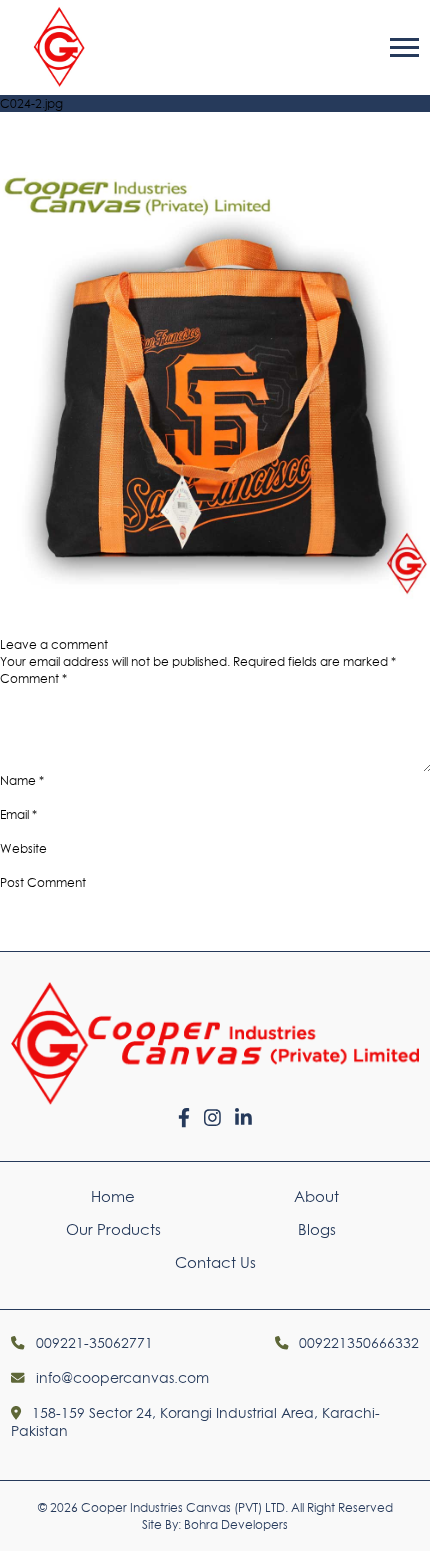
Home (113, 1196)
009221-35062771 (92, 1343)
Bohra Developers (236, 1524)
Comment (33, 678)
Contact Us (215, 1262)
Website (23, 848)
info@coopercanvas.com (120, 1378)
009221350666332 (357, 1343)
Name (22, 780)
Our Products (113, 1229)
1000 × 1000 (34, 627)
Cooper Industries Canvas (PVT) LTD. (184, 1507)
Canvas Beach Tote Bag (139, 610)
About (316, 1196)
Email (18, 814)
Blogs (317, 1229)
